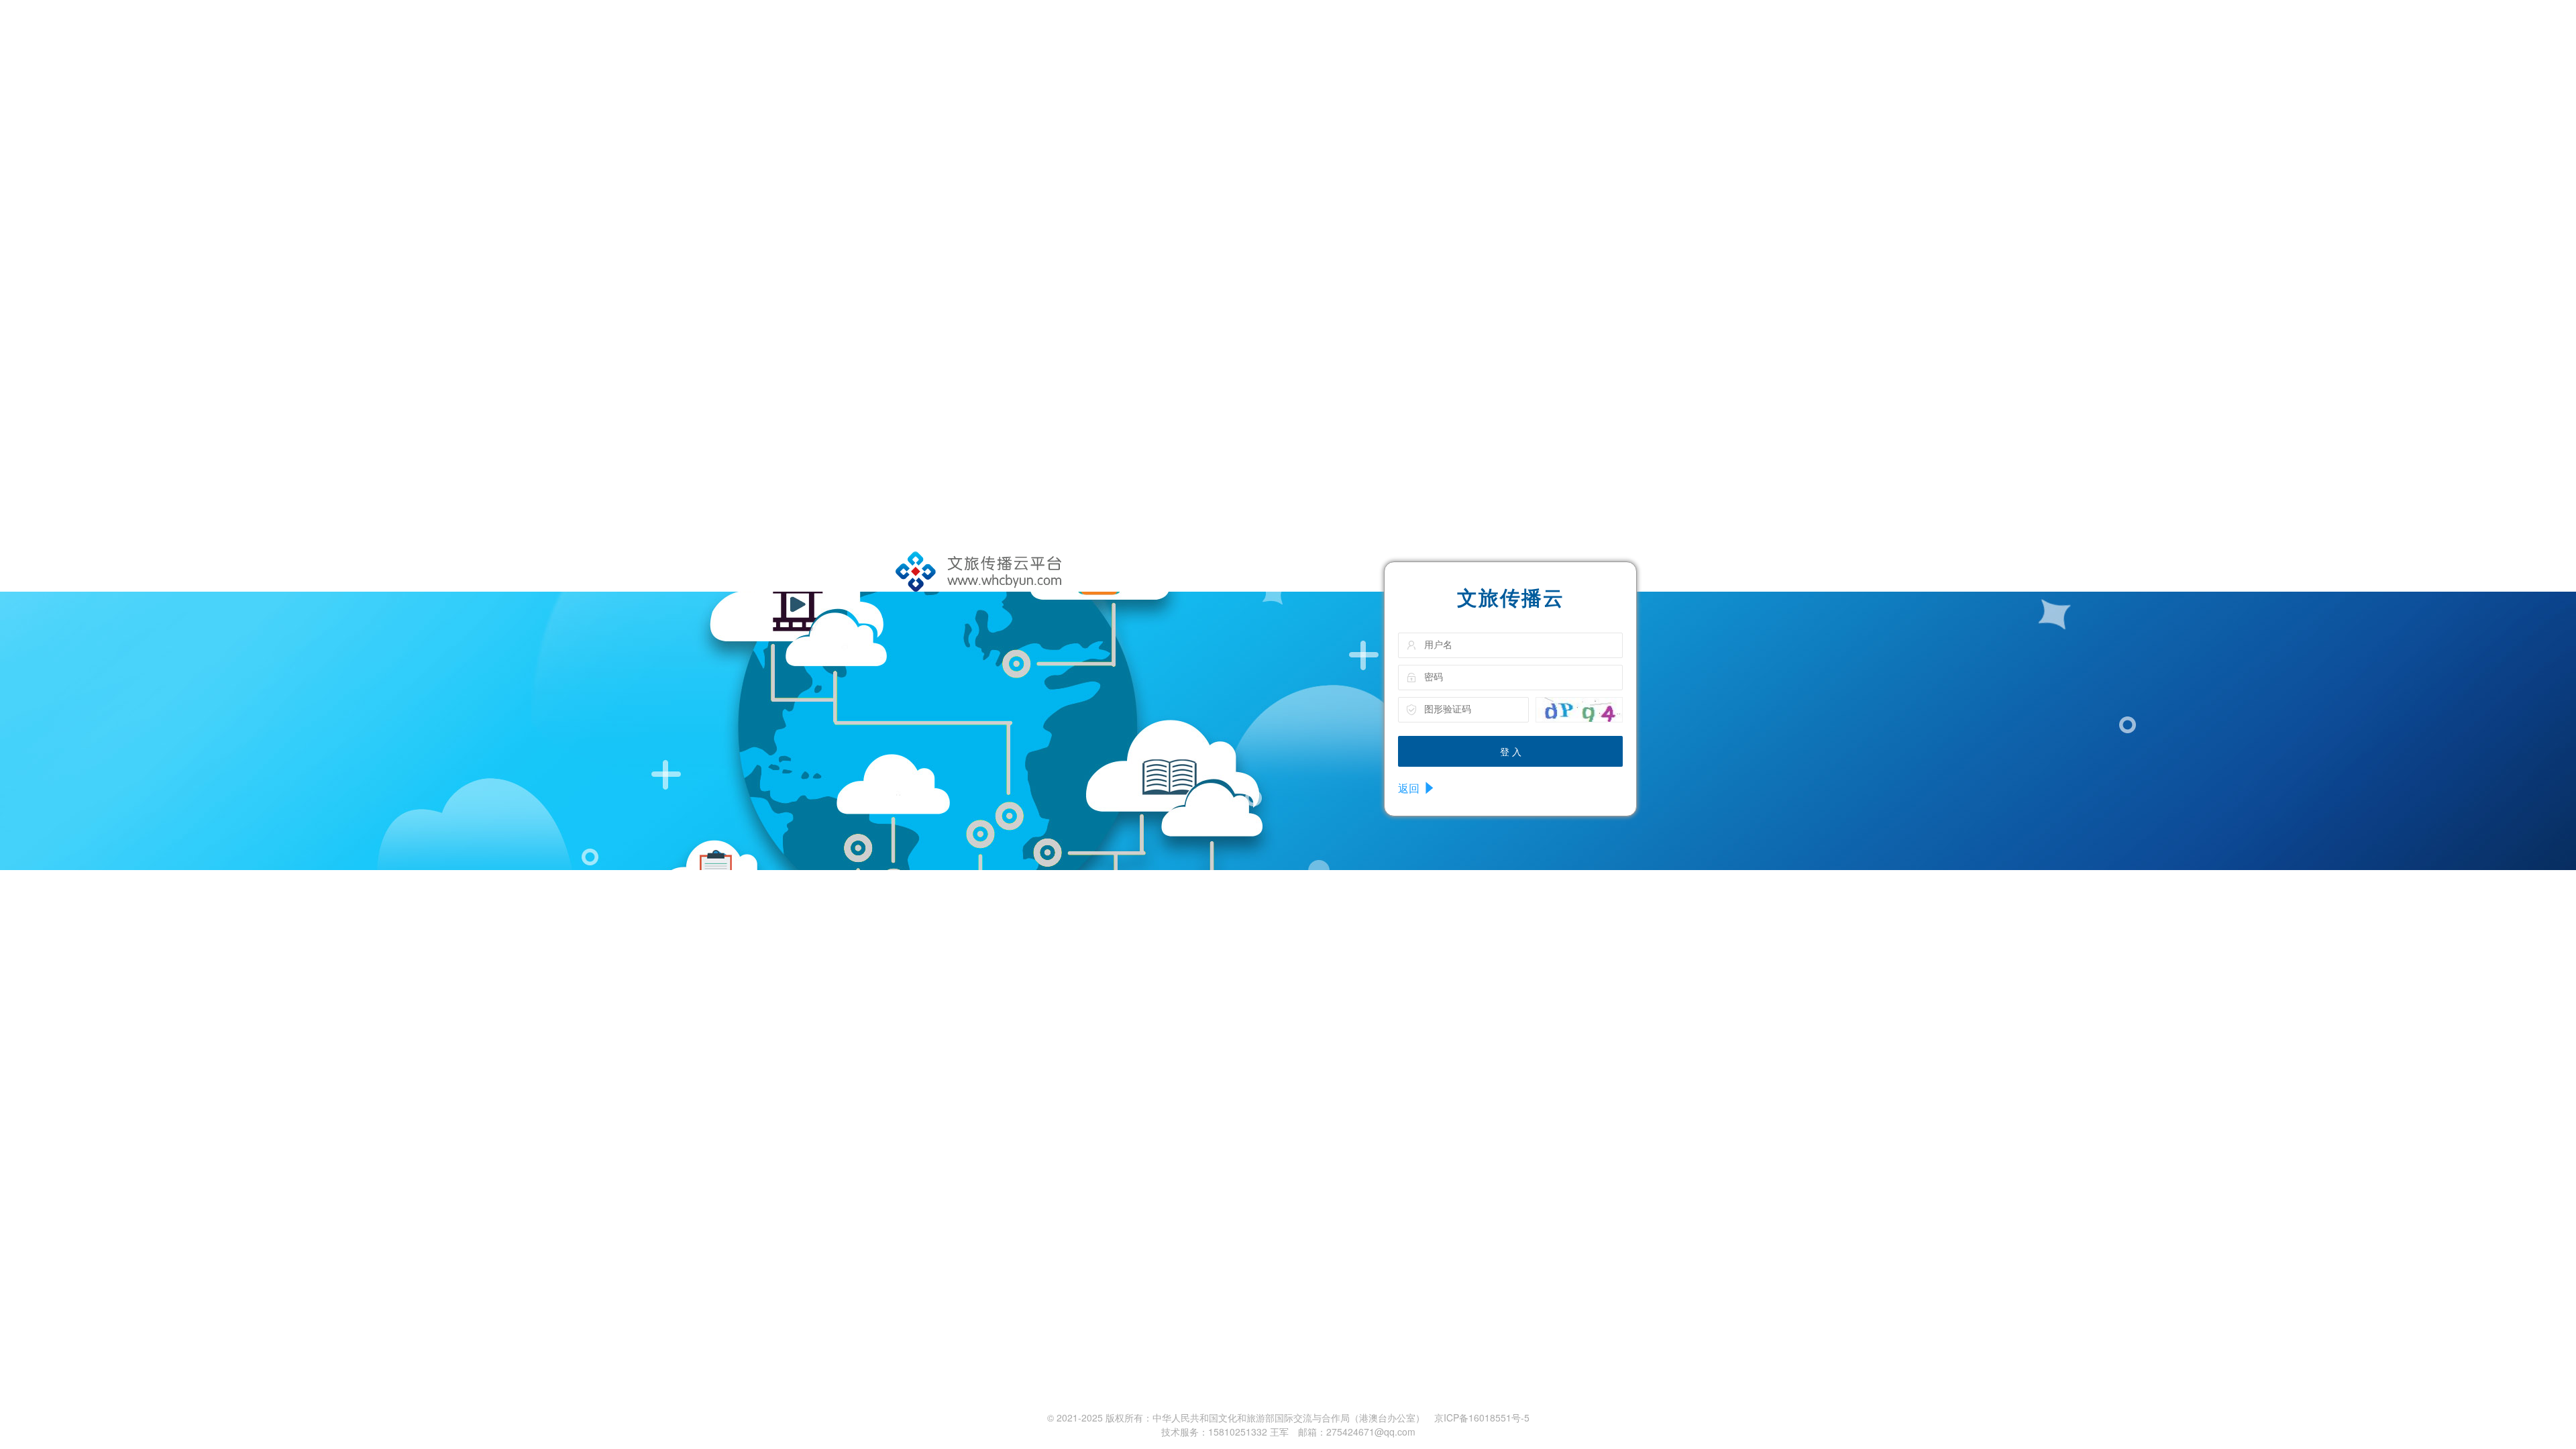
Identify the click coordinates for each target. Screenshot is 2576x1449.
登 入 (1511, 751)
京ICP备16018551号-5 (1482, 1417)
